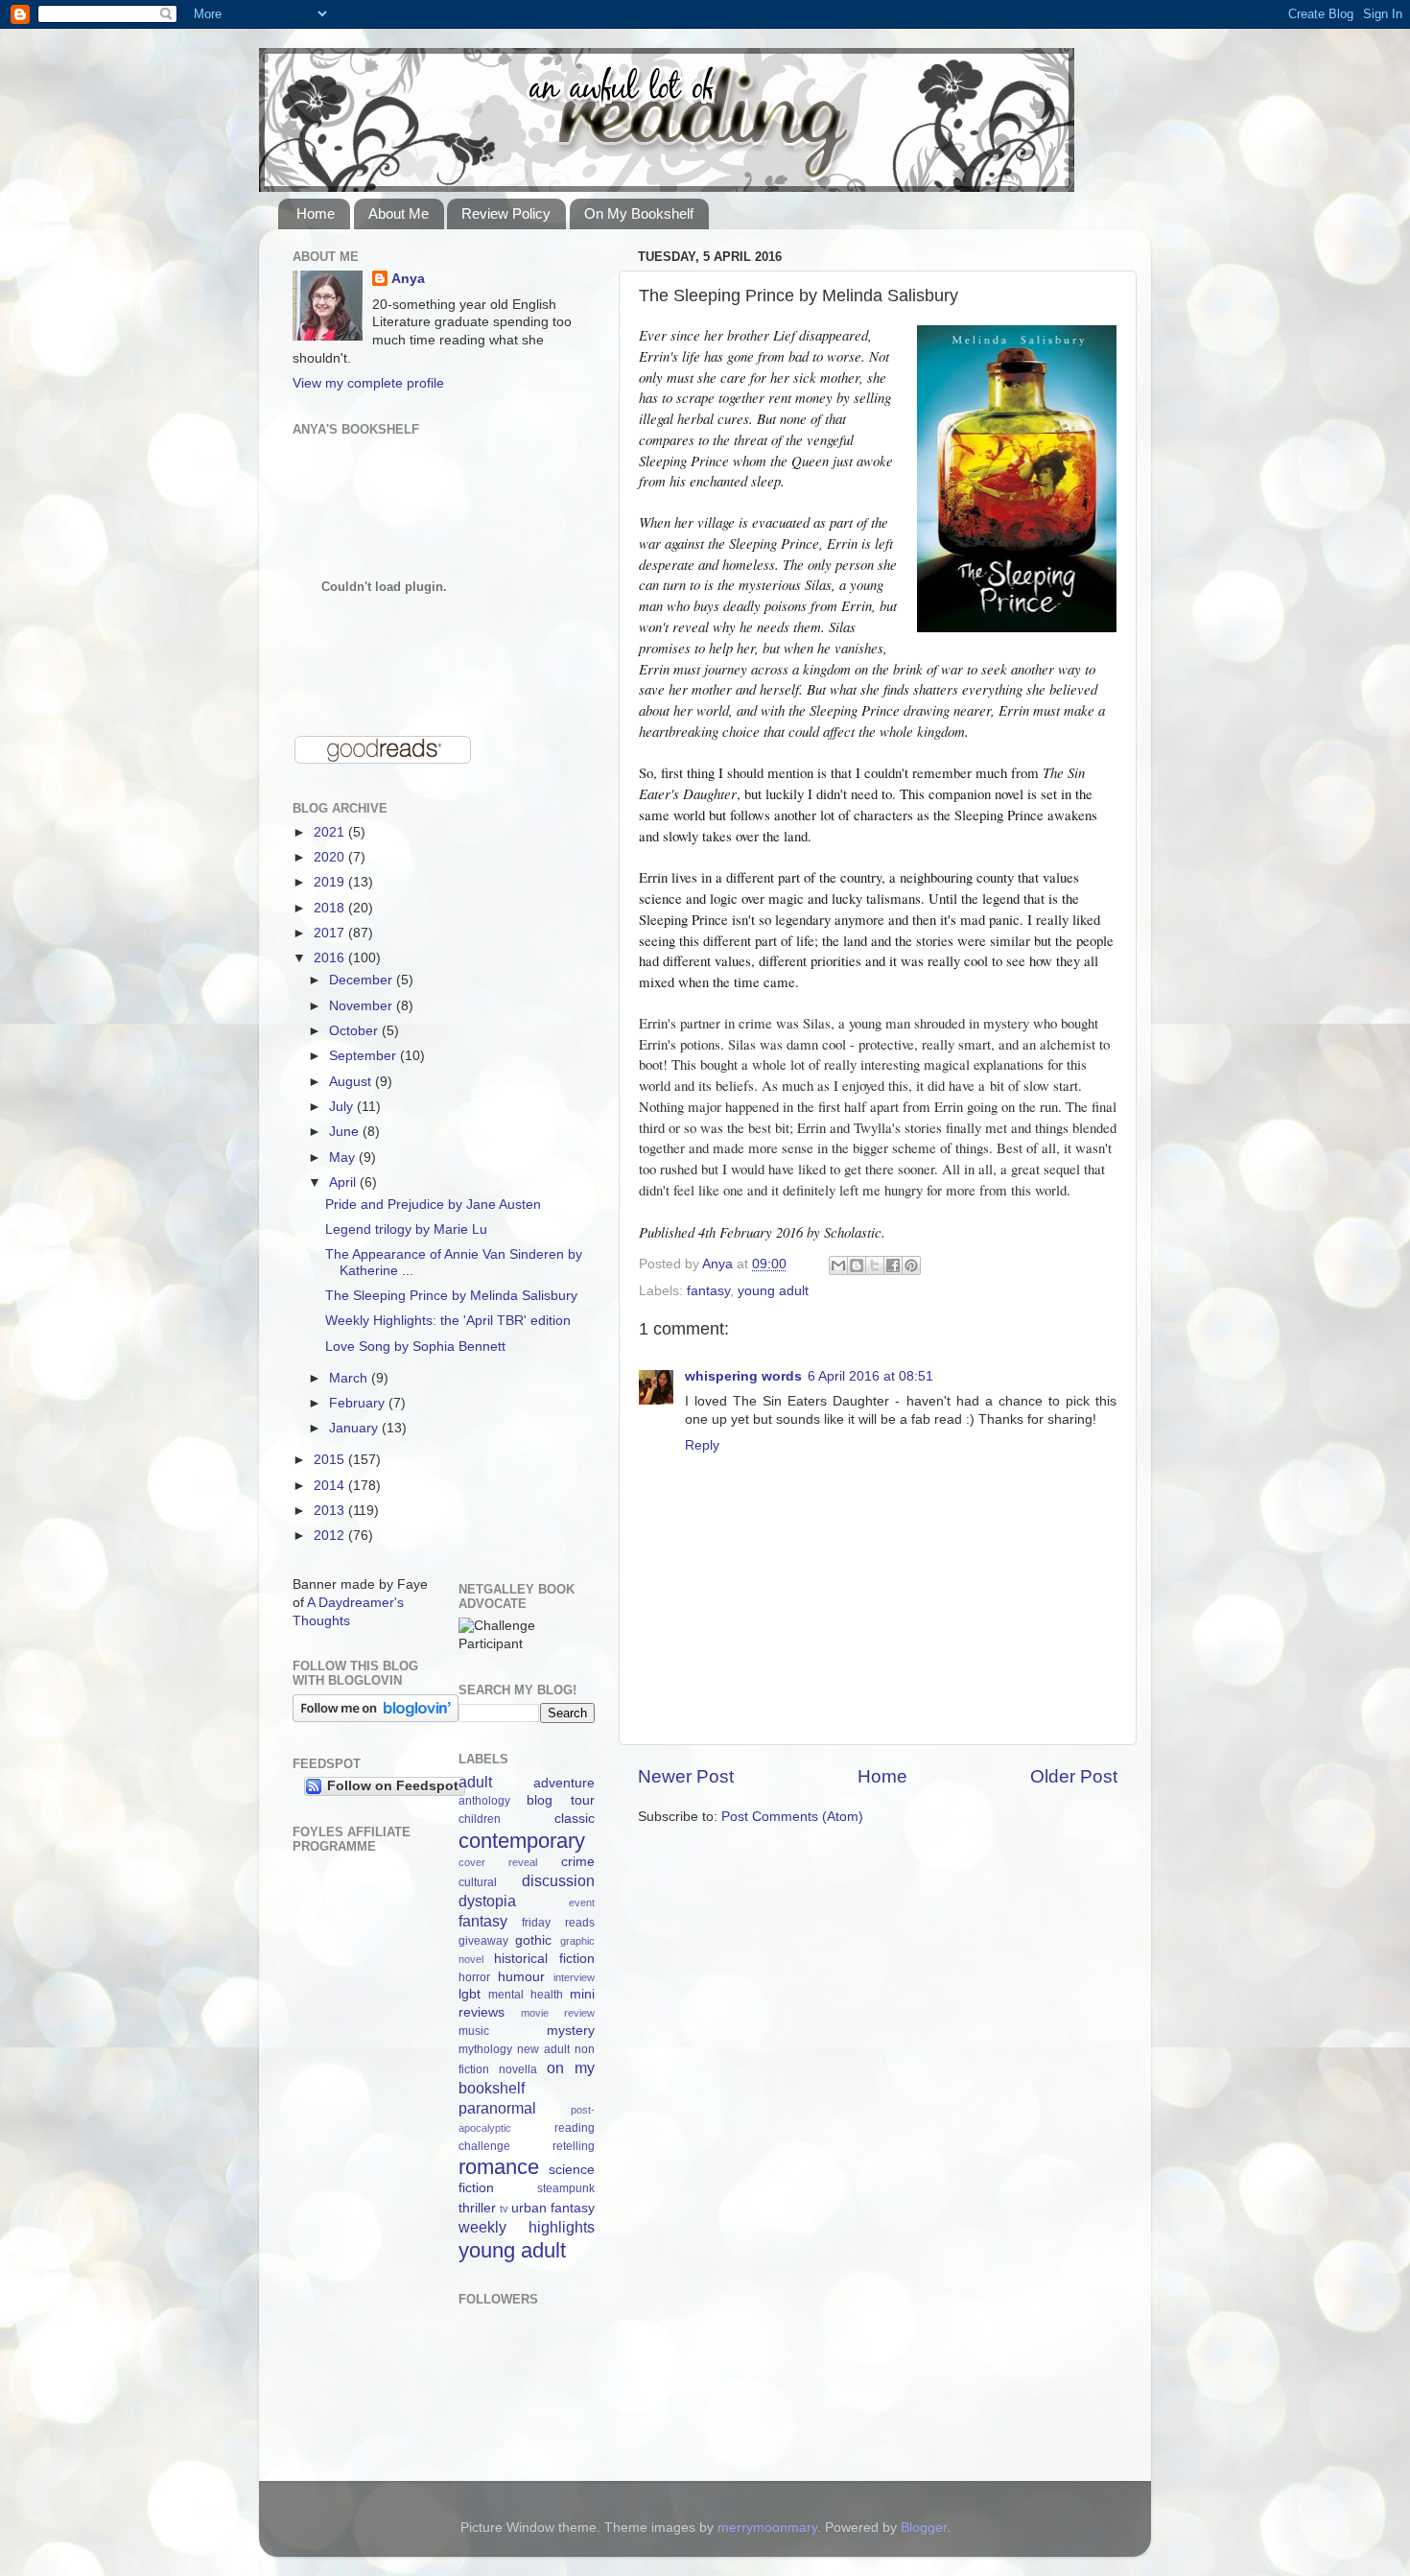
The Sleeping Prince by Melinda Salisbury (451, 1296)
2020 (331, 857)
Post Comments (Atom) (792, 1817)
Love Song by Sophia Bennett (415, 1347)
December (363, 980)
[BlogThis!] (857, 1265)
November (363, 1006)
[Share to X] (875, 1265)
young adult (773, 1291)
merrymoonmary (767, 2528)
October (355, 1031)
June (346, 1132)
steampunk (566, 2188)
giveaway (483, 1941)
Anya (408, 279)
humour (521, 1977)
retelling (574, 2146)
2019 (331, 882)
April (344, 1182)
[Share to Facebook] (893, 1265)
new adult (543, 2049)
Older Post (1074, 1776)
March (350, 1378)
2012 (331, 1536)
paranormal (497, 2108)
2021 (331, 832)
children (480, 1819)
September (364, 1056)
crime (578, 1862)
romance (499, 2167)
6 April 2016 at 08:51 (870, 1376)
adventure (564, 1783)
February (359, 1403)
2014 (331, 1486)
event (582, 1902)
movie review (558, 2013)
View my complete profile (368, 383)
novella (518, 2069)
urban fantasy (553, 2208)
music (474, 2031)
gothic (533, 1940)
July (343, 1107)
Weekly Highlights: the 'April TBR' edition (448, 1321)
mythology (485, 2049)
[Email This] (838, 1265)
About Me (399, 213)
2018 (331, 908)
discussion (558, 1880)
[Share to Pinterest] (911, 1265)
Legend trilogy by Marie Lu (406, 1229)
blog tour (561, 1800)
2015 (331, 1460)
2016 (331, 958)
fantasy (708, 1291)
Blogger (924, 2528)
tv (504, 2209)
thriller (477, 2208)
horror (474, 1977)
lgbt (470, 1994)
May (344, 1158)
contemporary (522, 1841)
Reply (702, 1445)
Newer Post (686, 1776)
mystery (571, 2031)
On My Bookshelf (639, 213)
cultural (478, 1882)
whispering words (743, 1376)
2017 (331, 933)
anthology (484, 1801)
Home (316, 213)
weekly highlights (527, 2227)
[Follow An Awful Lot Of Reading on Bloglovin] (376, 1718)
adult (475, 1782)
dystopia (487, 1901)
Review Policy (506, 213)
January (355, 1428)
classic (575, 1819)
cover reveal (498, 1862)
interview (574, 1977)
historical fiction (544, 1959)
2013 (331, 1511)
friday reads (558, 1923)
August (352, 1082)
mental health (526, 1995)
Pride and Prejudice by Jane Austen (433, 1205)
